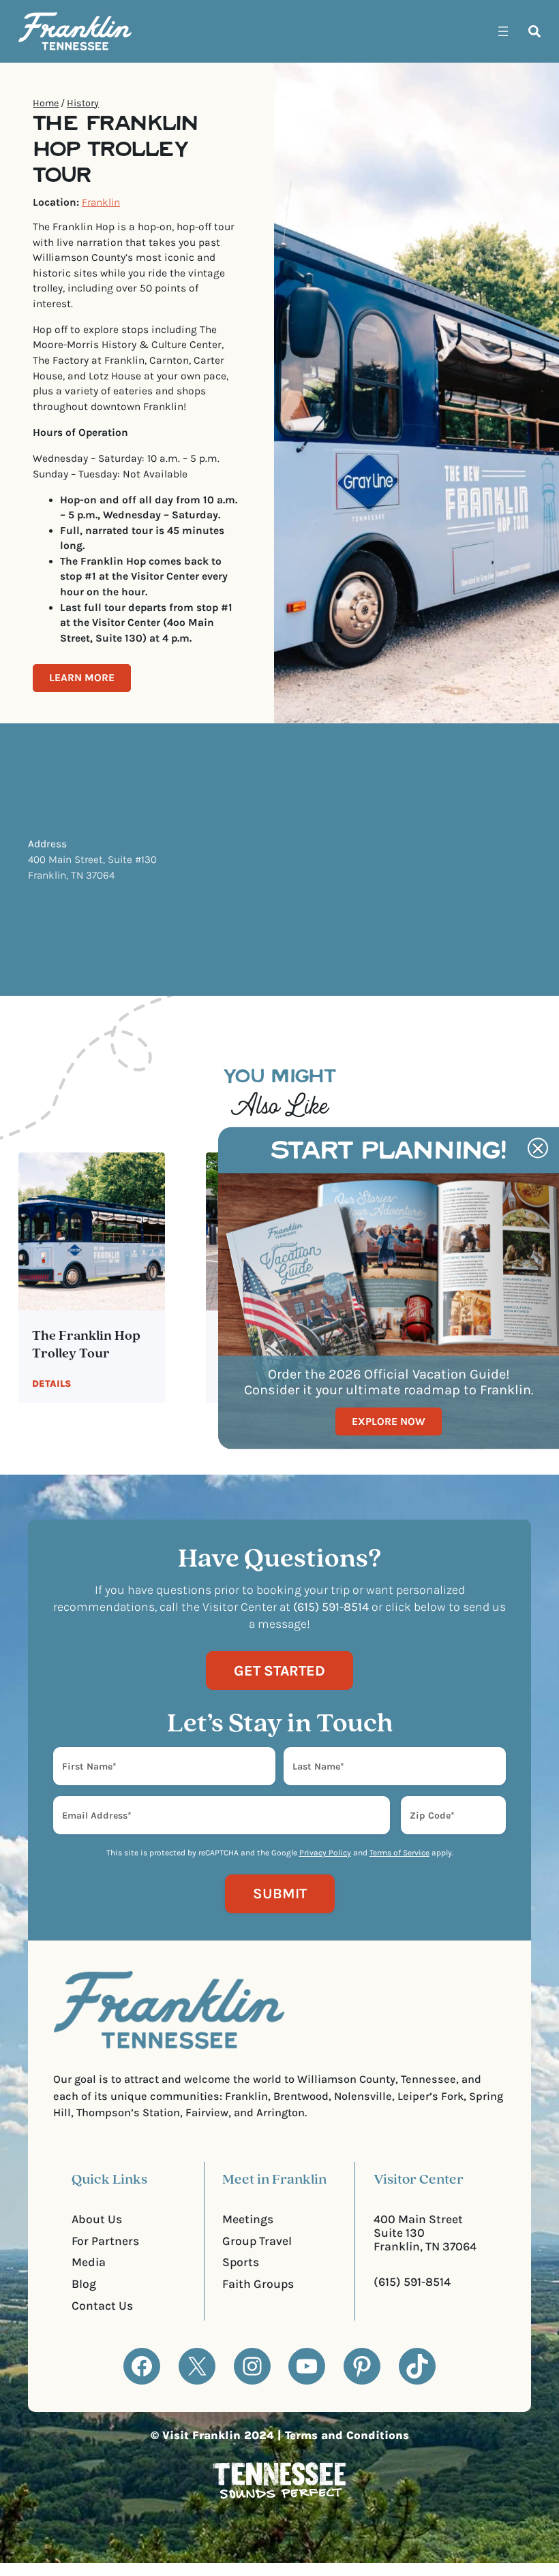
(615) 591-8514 (412, 2282)
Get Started (279, 1670)
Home (46, 103)
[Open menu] (503, 31)
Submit (280, 1893)
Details (51, 1384)
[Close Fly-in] (538, 1148)
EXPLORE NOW (389, 1421)
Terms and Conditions (347, 2435)
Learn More (82, 678)
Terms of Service (399, 1853)
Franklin (101, 202)
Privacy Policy (325, 1853)
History (83, 103)
